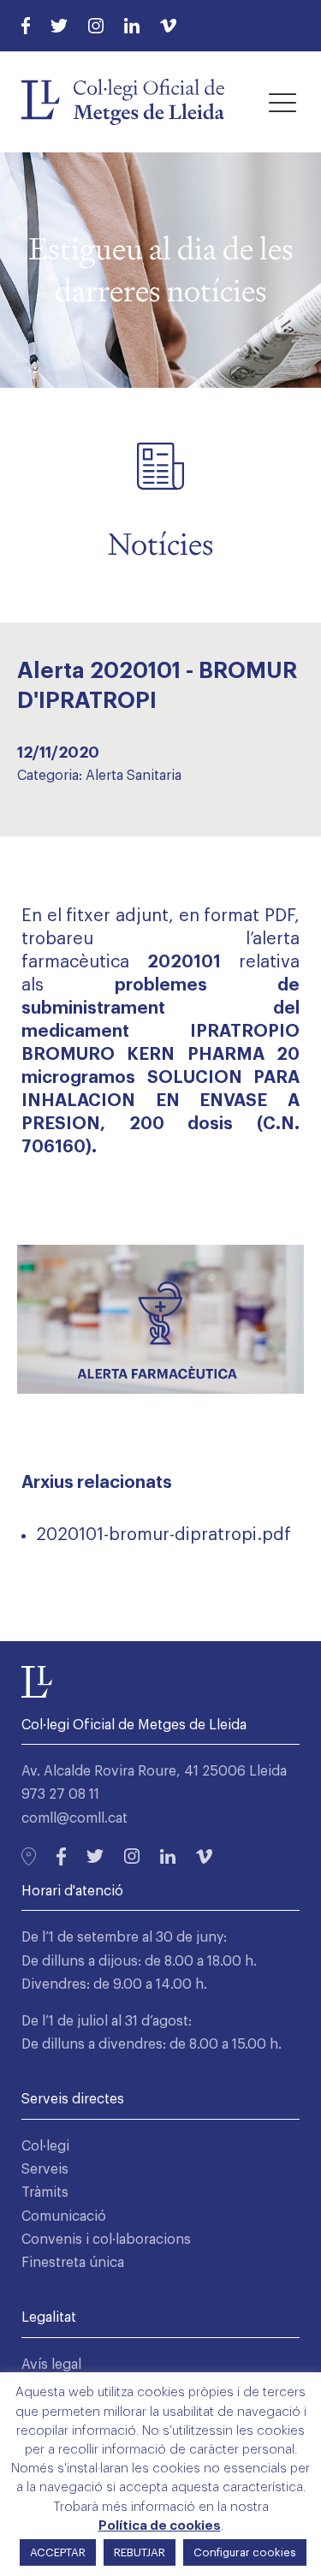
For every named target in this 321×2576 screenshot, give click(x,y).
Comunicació (64, 2216)
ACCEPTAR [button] (58, 2552)
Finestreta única (73, 2263)
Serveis (45, 2169)
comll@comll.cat (74, 1818)
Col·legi (45, 2146)
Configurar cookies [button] (245, 2552)
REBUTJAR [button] (140, 2552)
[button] (282, 102)
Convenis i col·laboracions (106, 2240)
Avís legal (51, 2365)
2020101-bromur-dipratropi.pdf (163, 1535)
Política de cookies (160, 2526)
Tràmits (45, 2192)
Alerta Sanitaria (134, 776)
